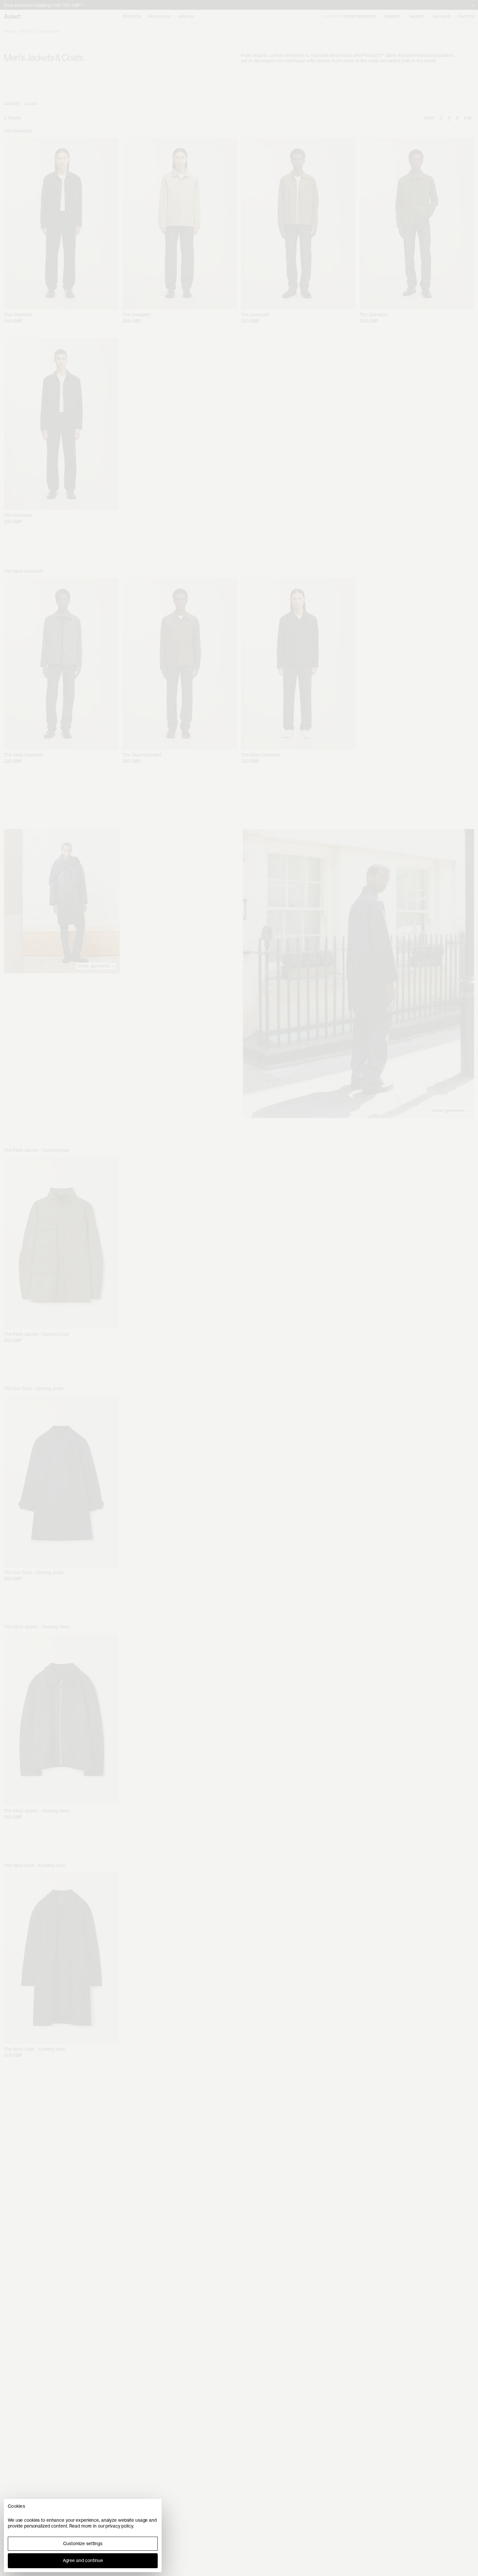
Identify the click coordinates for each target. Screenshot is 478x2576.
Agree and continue (83, 2560)
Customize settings (83, 2543)
